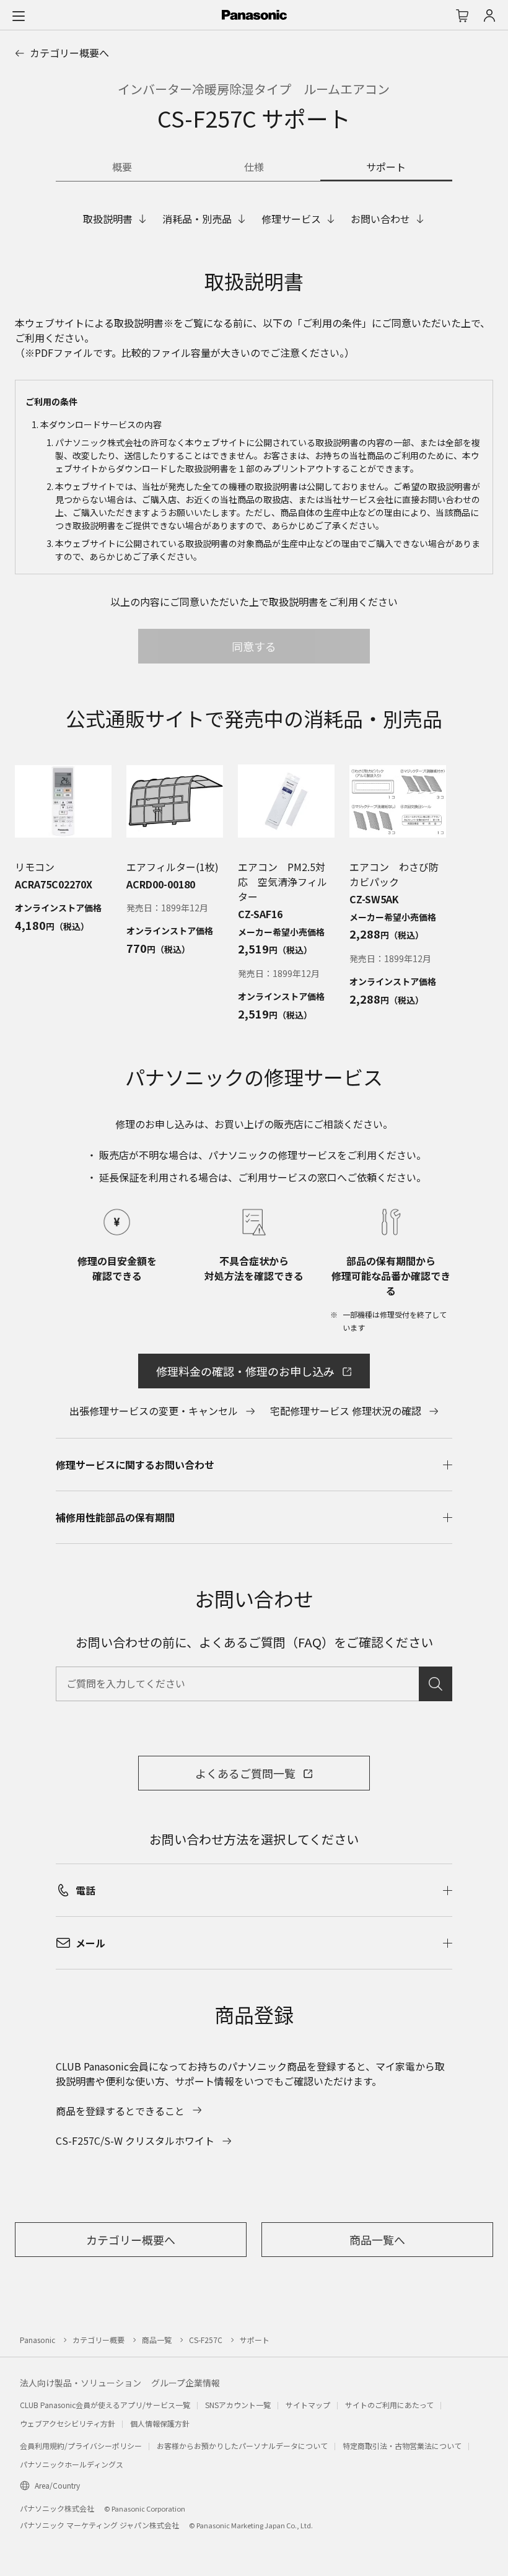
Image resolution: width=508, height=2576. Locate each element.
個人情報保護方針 (160, 2423)
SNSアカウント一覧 (238, 2405)
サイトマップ (308, 2405)
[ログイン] (489, 15)
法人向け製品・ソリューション (81, 2383)
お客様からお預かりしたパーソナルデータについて (242, 2446)
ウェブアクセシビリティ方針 (68, 2423)
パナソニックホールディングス (72, 2464)
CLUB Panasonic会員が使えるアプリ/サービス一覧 (105, 2405)
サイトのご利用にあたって (389, 2405)
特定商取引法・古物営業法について (402, 2446)
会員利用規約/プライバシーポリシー (81, 2446)
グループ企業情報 (186, 2383)
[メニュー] (19, 15)
